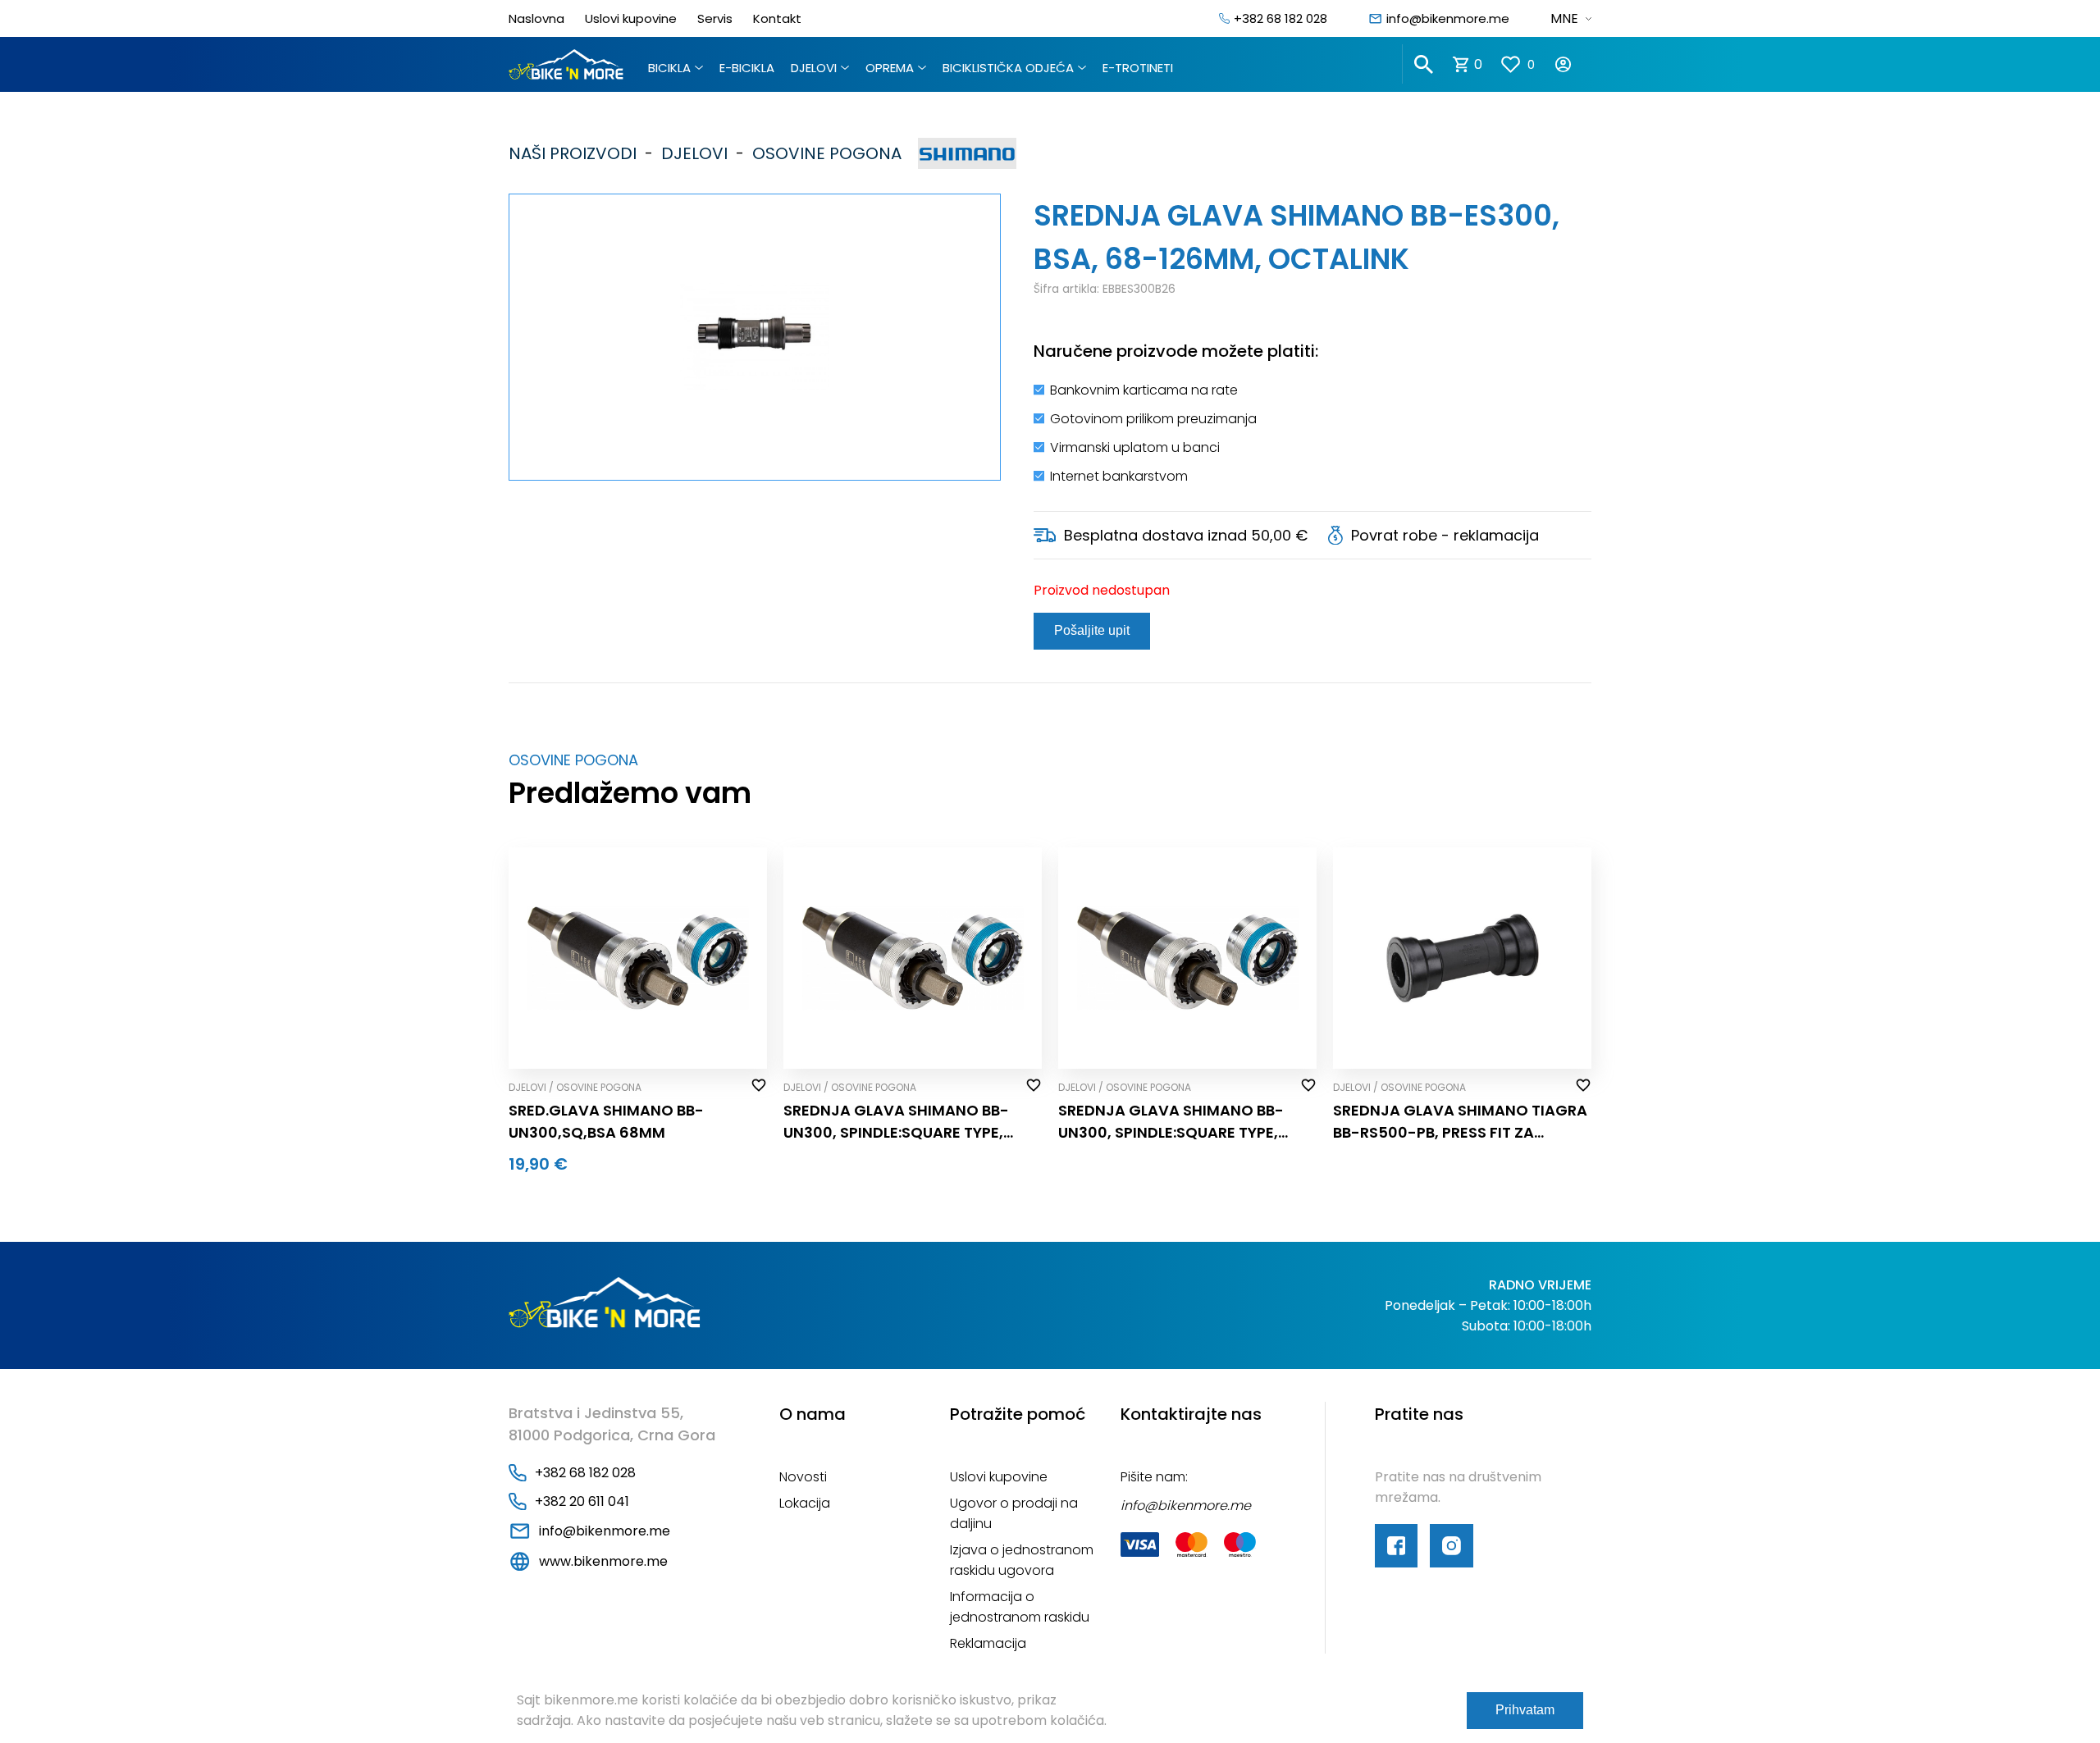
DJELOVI (814, 68)
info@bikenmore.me (1448, 18)
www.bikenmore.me (603, 1561)
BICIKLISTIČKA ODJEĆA (1008, 68)
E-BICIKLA (747, 68)
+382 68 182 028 (1281, 18)
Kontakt (777, 18)
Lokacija (805, 1503)
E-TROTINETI (1138, 68)
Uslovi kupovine (631, 18)
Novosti (803, 1477)
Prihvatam (1525, 1710)
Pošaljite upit (1092, 630)
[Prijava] (1573, 64)
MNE (1564, 18)
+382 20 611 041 (582, 1501)
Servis (715, 18)
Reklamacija (988, 1643)
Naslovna (536, 18)
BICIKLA (669, 68)
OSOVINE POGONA (823, 153)
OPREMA (890, 68)
